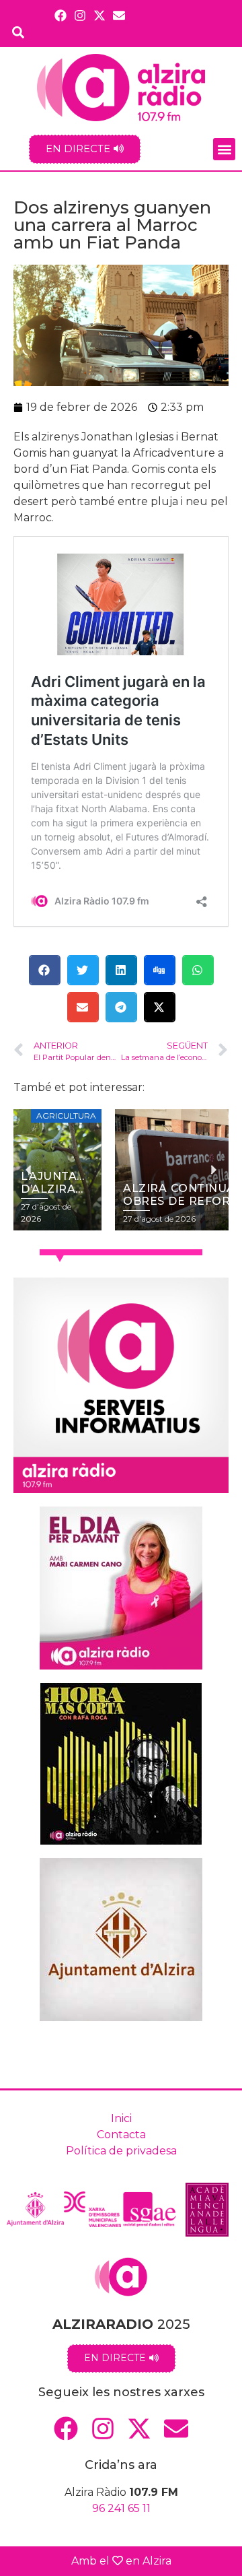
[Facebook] (60, 15)
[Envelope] (119, 15)
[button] (224, 149)
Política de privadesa (121, 2151)
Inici (121, 2118)
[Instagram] (80, 15)
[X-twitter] (100, 15)
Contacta (121, 2135)
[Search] (18, 32)
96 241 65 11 (121, 2508)
